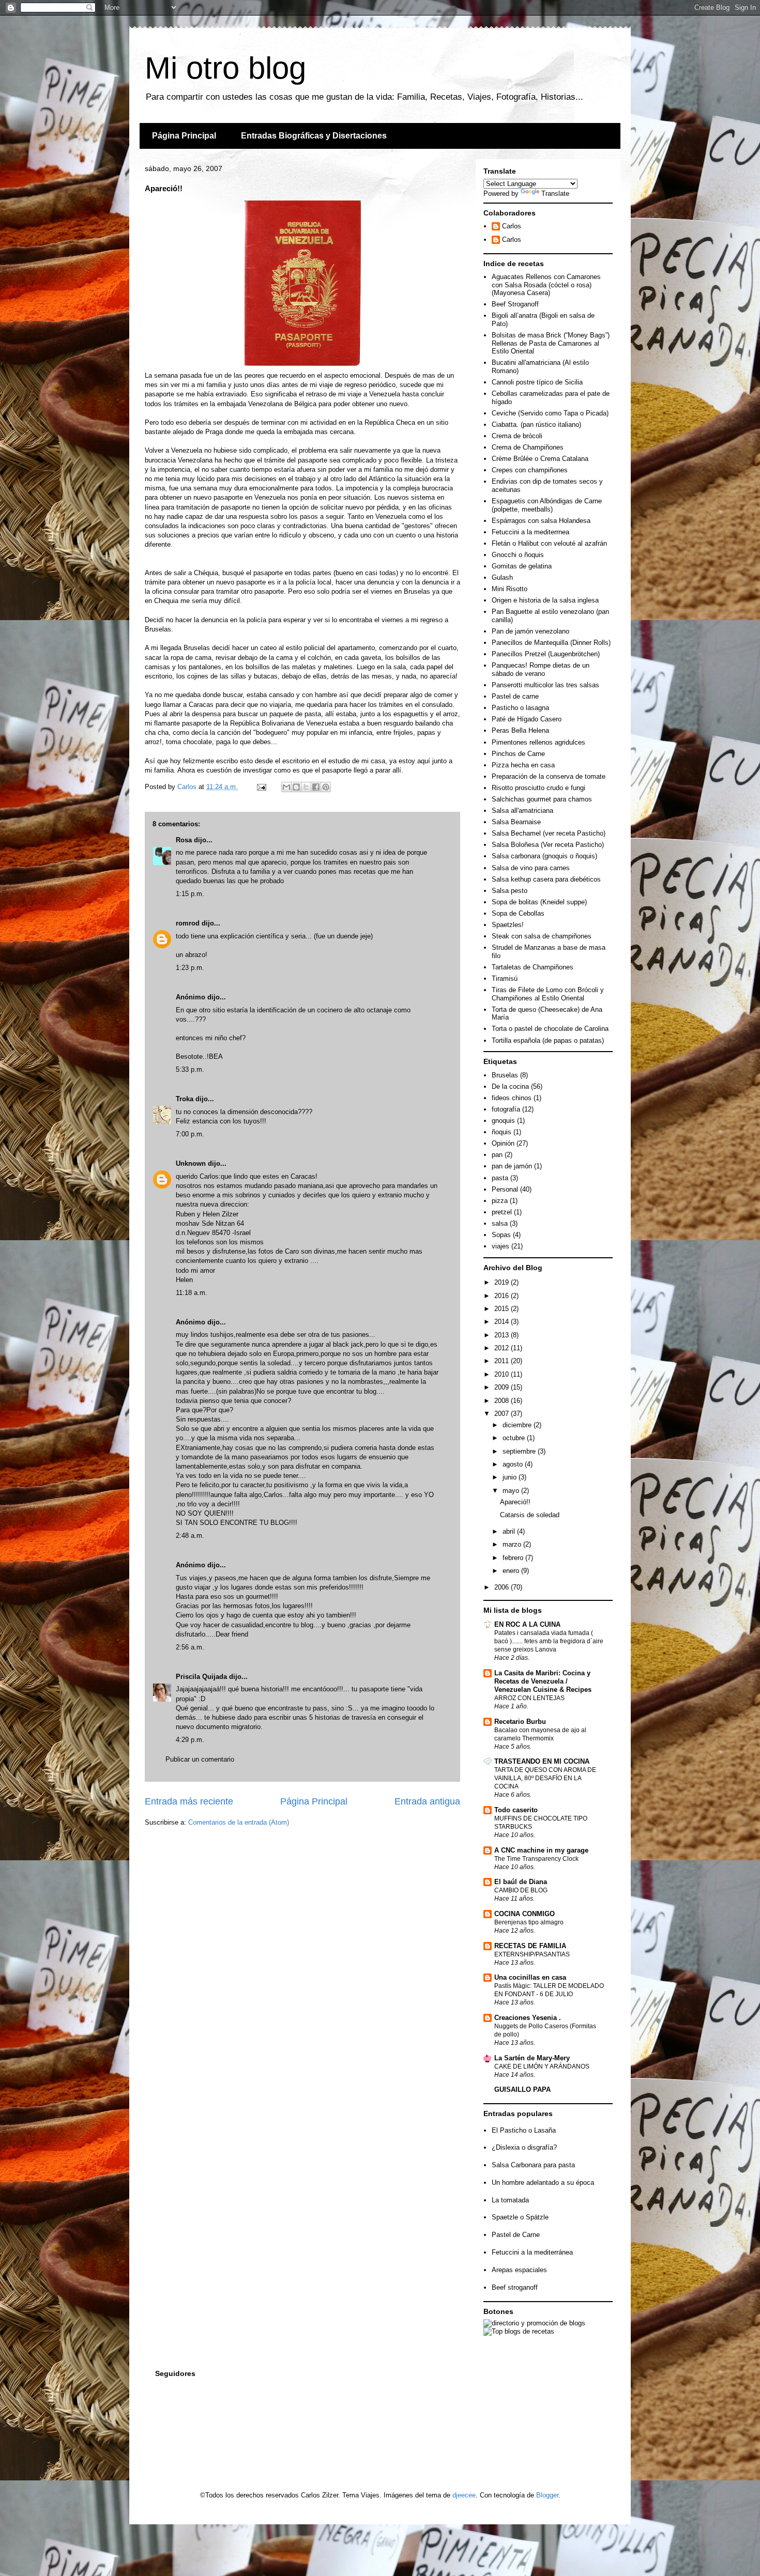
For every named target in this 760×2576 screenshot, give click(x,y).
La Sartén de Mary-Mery (532, 2058)
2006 (503, 1587)
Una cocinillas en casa (530, 1977)
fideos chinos (512, 1098)
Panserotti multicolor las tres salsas (545, 685)
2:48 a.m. (190, 1536)
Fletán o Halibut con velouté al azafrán (549, 543)
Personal (505, 1189)
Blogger (547, 2495)
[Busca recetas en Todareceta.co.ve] (519, 2331)
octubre (515, 1438)
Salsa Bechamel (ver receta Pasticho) (549, 833)
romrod (188, 923)
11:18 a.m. (192, 1293)
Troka (185, 1099)
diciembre (518, 1425)
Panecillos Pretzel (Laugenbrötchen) (546, 654)
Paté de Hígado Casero (527, 719)
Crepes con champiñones (530, 470)
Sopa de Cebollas (518, 913)
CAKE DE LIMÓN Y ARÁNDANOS (542, 2066)
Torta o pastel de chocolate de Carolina (550, 1029)
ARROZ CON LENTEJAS (529, 1698)
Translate (555, 194)
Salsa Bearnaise (516, 822)
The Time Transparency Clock (536, 1859)
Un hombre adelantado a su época (543, 2182)
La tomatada (510, 2200)
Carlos (512, 226)
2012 (503, 1348)
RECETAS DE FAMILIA (530, 1946)
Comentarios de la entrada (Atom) (239, 1822)
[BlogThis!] (296, 787)
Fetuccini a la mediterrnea (530, 532)
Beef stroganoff (515, 2287)
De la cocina (510, 1086)
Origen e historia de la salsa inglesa (545, 600)
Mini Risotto (510, 589)
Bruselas (505, 1075)
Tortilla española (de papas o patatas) (548, 1040)
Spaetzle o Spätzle (520, 2217)
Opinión (503, 1143)
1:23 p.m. (190, 968)
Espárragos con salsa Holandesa (541, 521)
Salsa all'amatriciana (522, 811)
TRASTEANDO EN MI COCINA (542, 1761)
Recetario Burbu (520, 1722)
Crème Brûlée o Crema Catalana (540, 459)
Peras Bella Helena (520, 730)
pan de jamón (512, 1166)
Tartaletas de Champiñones (533, 967)
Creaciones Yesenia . (528, 2018)
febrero (514, 1558)
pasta (500, 1178)
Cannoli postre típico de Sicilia (537, 382)
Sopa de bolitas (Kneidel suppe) (539, 902)
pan (497, 1155)
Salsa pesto (510, 891)
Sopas (501, 1235)
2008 (503, 1401)
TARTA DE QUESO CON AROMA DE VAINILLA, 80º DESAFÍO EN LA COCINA (545, 1778)
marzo (513, 1544)
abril (510, 1531)
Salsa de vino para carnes (531, 868)
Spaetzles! (508, 925)
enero (512, 1571)
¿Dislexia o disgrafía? (524, 2147)
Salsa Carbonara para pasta (533, 2165)
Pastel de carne (515, 696)
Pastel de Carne (516, 2235)
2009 (503, 1387)
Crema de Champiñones (528, 447)
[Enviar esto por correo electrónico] (286, 787)
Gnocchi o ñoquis (518, 555)
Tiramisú (505, 978)
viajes (500, 1246)
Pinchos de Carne (518, 754)
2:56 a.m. (190, 1647)
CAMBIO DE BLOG (521, 1890)
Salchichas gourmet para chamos (542, 799)
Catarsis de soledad (530, 1515)
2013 (503, 1335)
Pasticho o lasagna (520, 708)
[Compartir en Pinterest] (326, 787)
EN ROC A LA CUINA (527, 1624)
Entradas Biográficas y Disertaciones (314, 136)
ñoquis (501, 1132)
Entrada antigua (427, 1801)
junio (511, 1477)
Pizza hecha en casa (523, 765)
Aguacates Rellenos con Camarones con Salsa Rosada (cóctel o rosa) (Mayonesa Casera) (546, 285)
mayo (512, 1491)
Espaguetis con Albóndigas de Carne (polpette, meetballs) (547, 505)
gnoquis (503, 1121)
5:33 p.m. (190, 1069)
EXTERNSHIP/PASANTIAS (532, 1954)
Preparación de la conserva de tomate (549, 776)
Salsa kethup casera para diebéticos (546, 879)
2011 (503, 1361)
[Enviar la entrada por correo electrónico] (261, 787)
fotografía (506, 1109)
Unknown (191, 1163)
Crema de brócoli (517, 436)
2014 (503, 1322)
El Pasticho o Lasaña (524, 2130)
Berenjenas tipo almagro (529, 1922)
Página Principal (184, 136)
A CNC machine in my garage (541, 1850)
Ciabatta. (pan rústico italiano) (536, 425)
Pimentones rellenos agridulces (538, 742)
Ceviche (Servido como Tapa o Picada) (550, 413)
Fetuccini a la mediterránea (532, 2252)
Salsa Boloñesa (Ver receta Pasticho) (548, 845)
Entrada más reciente (189, 1801)
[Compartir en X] (306, 787)
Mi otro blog (225, 68)
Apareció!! (515, 1502)
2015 (503, 1309)
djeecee (464, 2495)
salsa (500, 1223)
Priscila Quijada (201, 1677)
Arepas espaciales (519, 2270)
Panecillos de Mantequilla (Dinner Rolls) (551, 643)
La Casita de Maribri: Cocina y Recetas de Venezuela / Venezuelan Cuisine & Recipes (543, 1681)
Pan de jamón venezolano (530, 631)
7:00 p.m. (190, 1134)
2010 (503, 1374)
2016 (503, 1296)
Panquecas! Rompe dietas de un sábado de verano (541, 669)
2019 (503, 1282)
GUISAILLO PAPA (522, 2089)
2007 (503, 1414)
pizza (500, 1201)
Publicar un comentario (200, 1759)
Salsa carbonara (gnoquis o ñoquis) (544, 856)
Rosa (184, 840)
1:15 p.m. (190, 894)
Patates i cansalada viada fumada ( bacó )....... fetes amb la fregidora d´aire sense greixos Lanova (549, 1641)
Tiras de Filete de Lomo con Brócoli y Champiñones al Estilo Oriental (548, 994)
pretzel (502, 1212)
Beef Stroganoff (515, 304)
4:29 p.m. (190, 1740)
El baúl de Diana (521, 1882)
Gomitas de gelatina (522, 566)
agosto (514, 1464)
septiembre (520, 1451)
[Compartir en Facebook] (316, 787)
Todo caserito (516, 1810)
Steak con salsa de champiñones (542, 936)
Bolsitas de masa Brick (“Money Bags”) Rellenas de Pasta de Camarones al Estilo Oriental (551, 343)
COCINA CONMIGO (525, 1914)
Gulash (502, 577)
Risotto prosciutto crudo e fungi (538, 788)
